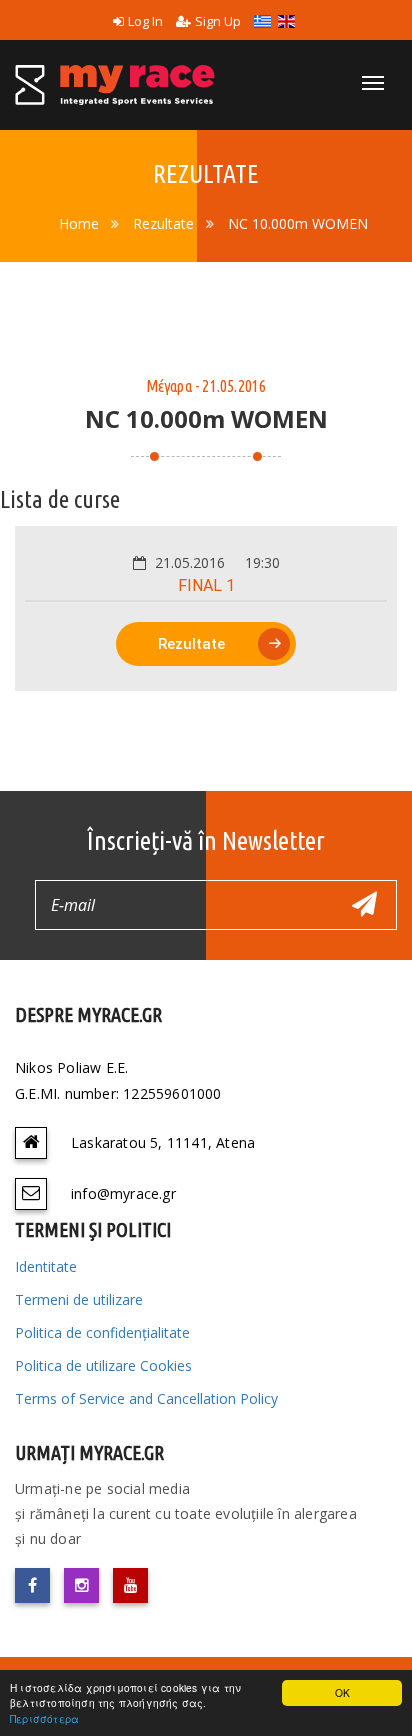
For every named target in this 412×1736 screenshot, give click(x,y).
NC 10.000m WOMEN (298, 223)
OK (342, 1692)
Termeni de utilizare (79, 1299)
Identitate (46, 1266)
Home (79, 223)
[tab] (206, 609)
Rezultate (163, 223)
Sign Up (218, 21)
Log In (145, 21)
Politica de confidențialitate (102, 1332)
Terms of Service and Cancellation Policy (146, 1398)
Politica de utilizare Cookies (103, 1365)
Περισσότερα (44, 1718)
